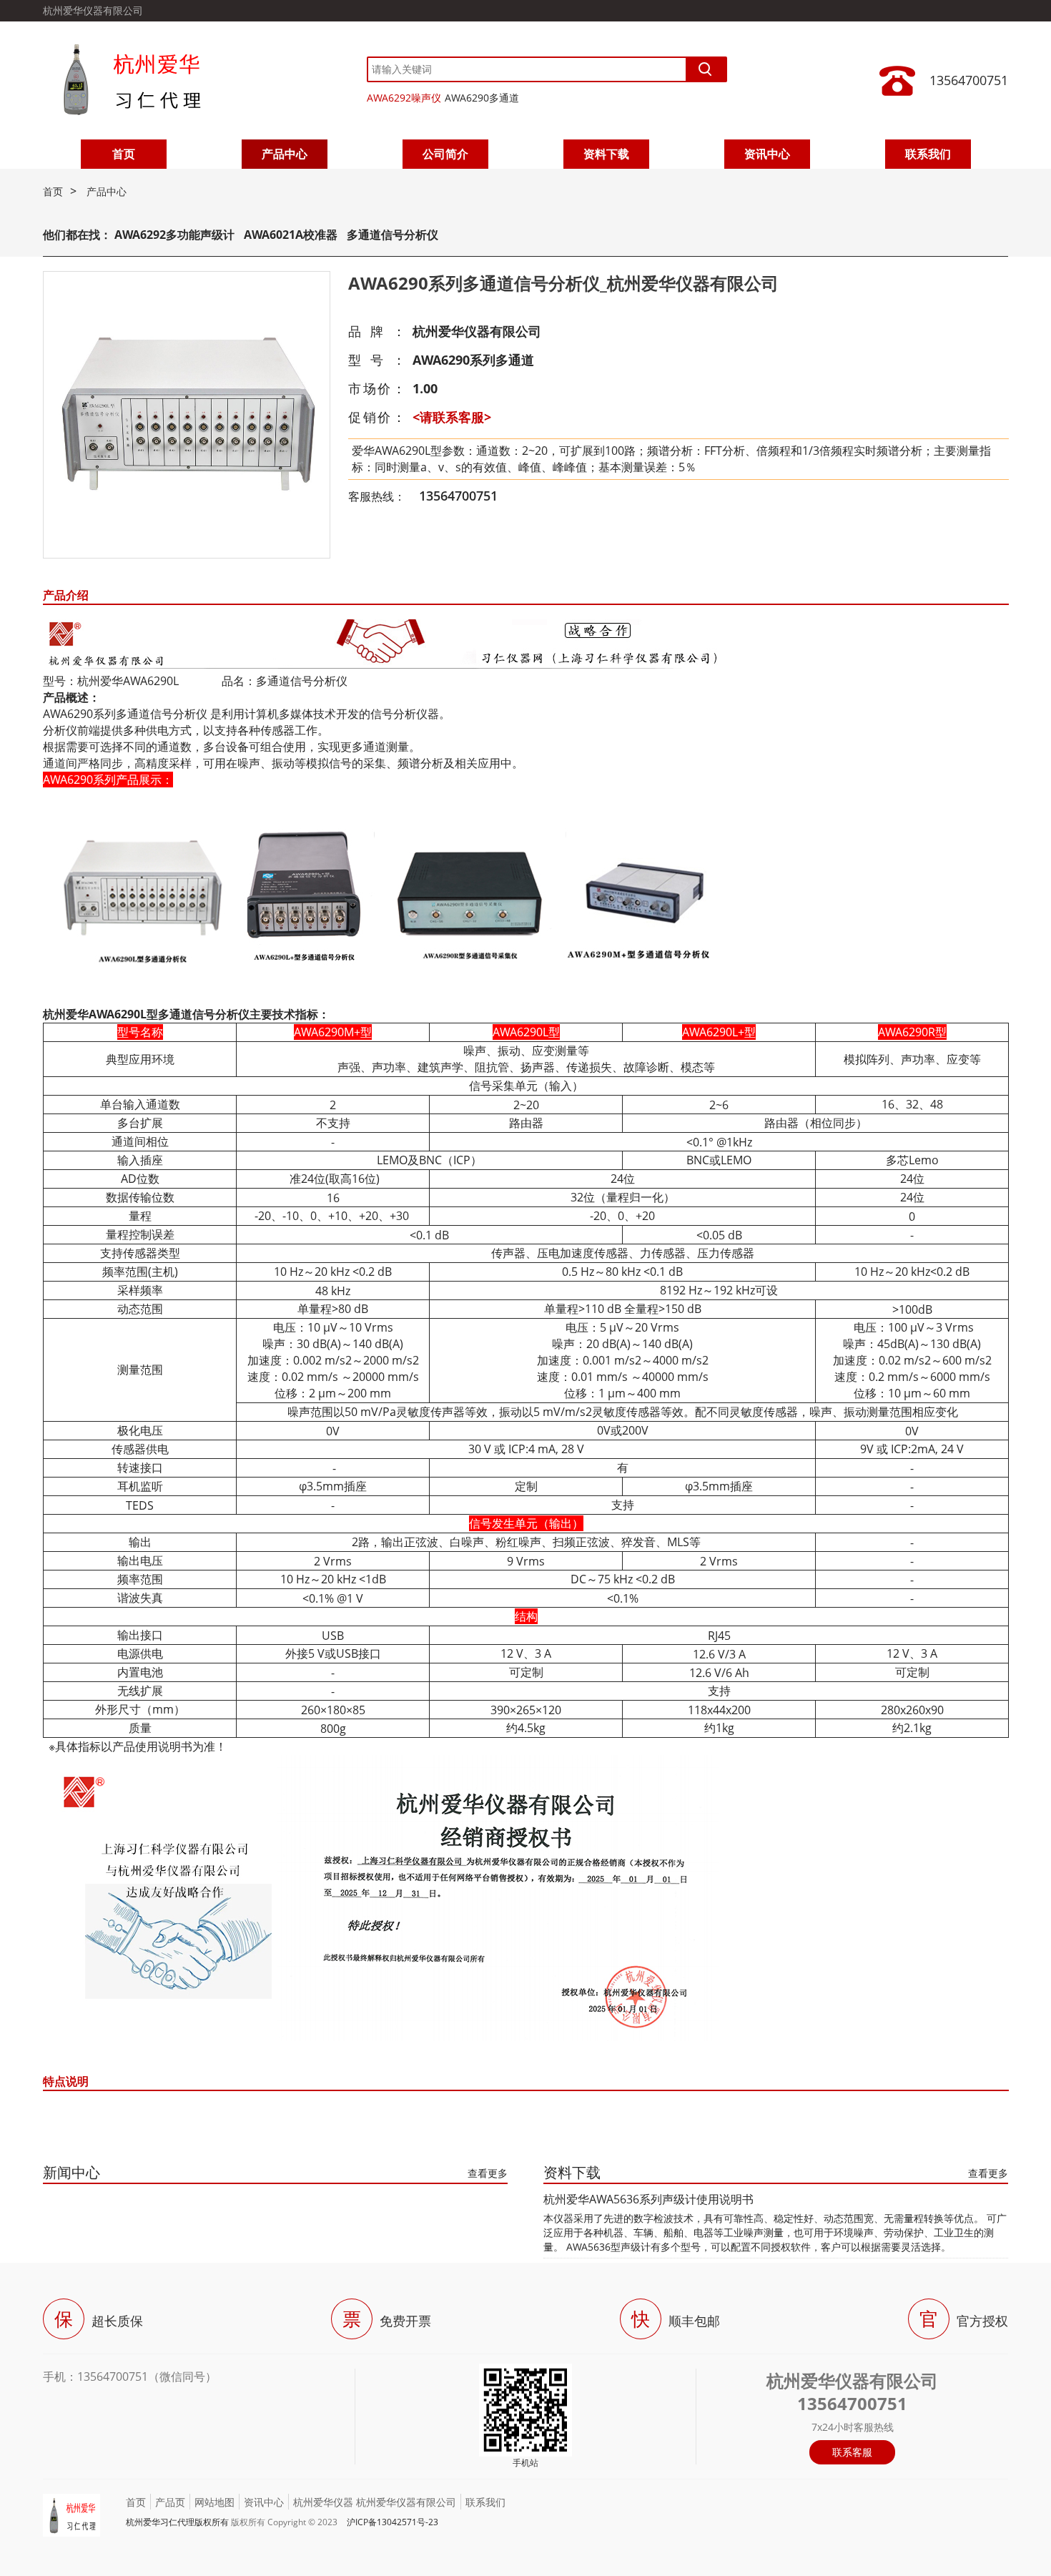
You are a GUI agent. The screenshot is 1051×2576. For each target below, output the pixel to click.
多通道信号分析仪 (393, 235)
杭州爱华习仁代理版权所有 (177, 2522)
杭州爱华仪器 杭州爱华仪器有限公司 (375, 2502)
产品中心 (285, 154)
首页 (124, 154)
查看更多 (488, 2173)
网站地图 (214, 2502)
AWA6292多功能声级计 (174, 235)
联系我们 (928, 154)
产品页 (170, 2502)
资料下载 (606, 154)
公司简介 (445, 154)
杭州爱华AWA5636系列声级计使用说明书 (648, 2199)
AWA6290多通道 (482, 98)
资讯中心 (767, 154)
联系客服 (852, 2452)
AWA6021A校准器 (292, 235)
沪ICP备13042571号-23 (393, 2522)
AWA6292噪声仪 (404, 98)
